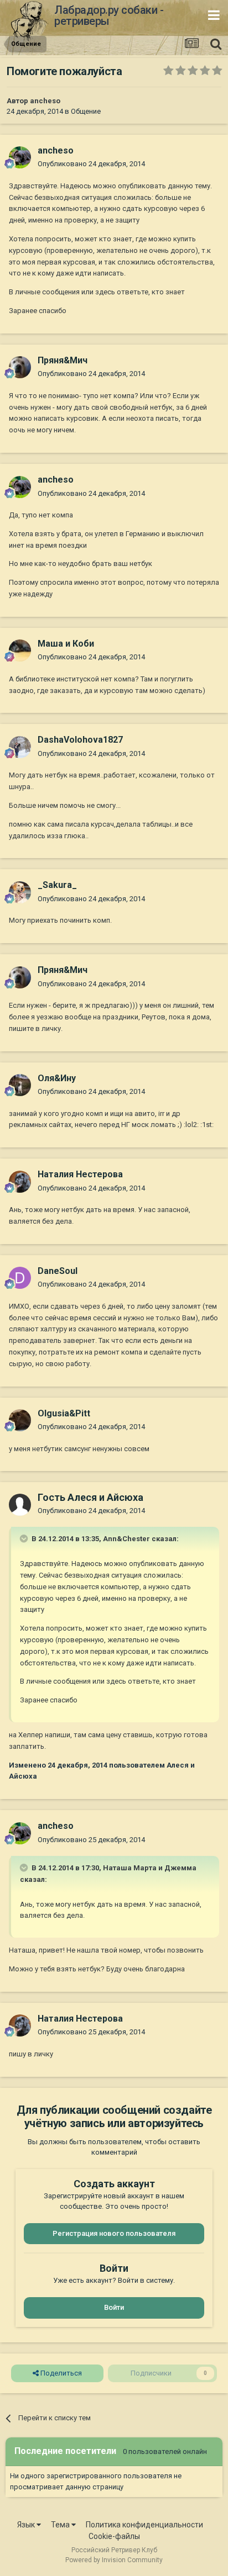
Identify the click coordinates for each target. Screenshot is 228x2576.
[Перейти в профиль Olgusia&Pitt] (20, 1420)
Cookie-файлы (114, 2536)
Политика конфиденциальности (144, 2525)
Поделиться (60, 2373)
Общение (86, 111)
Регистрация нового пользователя (114, 2233)
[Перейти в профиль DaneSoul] (20, 1278)
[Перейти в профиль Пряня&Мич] (20, 367)
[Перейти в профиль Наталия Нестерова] (20, 1182)
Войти (114, 2307)
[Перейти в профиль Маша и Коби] (20, 650)
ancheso (45, 101)
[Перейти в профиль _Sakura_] (20, 892)
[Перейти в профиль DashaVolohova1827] (20, 747)
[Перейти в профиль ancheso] (20, 157)
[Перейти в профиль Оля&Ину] (20, 1085)
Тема (61, 2525)
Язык (27, 2525)
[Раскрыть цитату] (25, 1538)
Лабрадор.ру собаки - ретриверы (109, 15)
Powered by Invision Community (114, 2560)
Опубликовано (91, 164)
